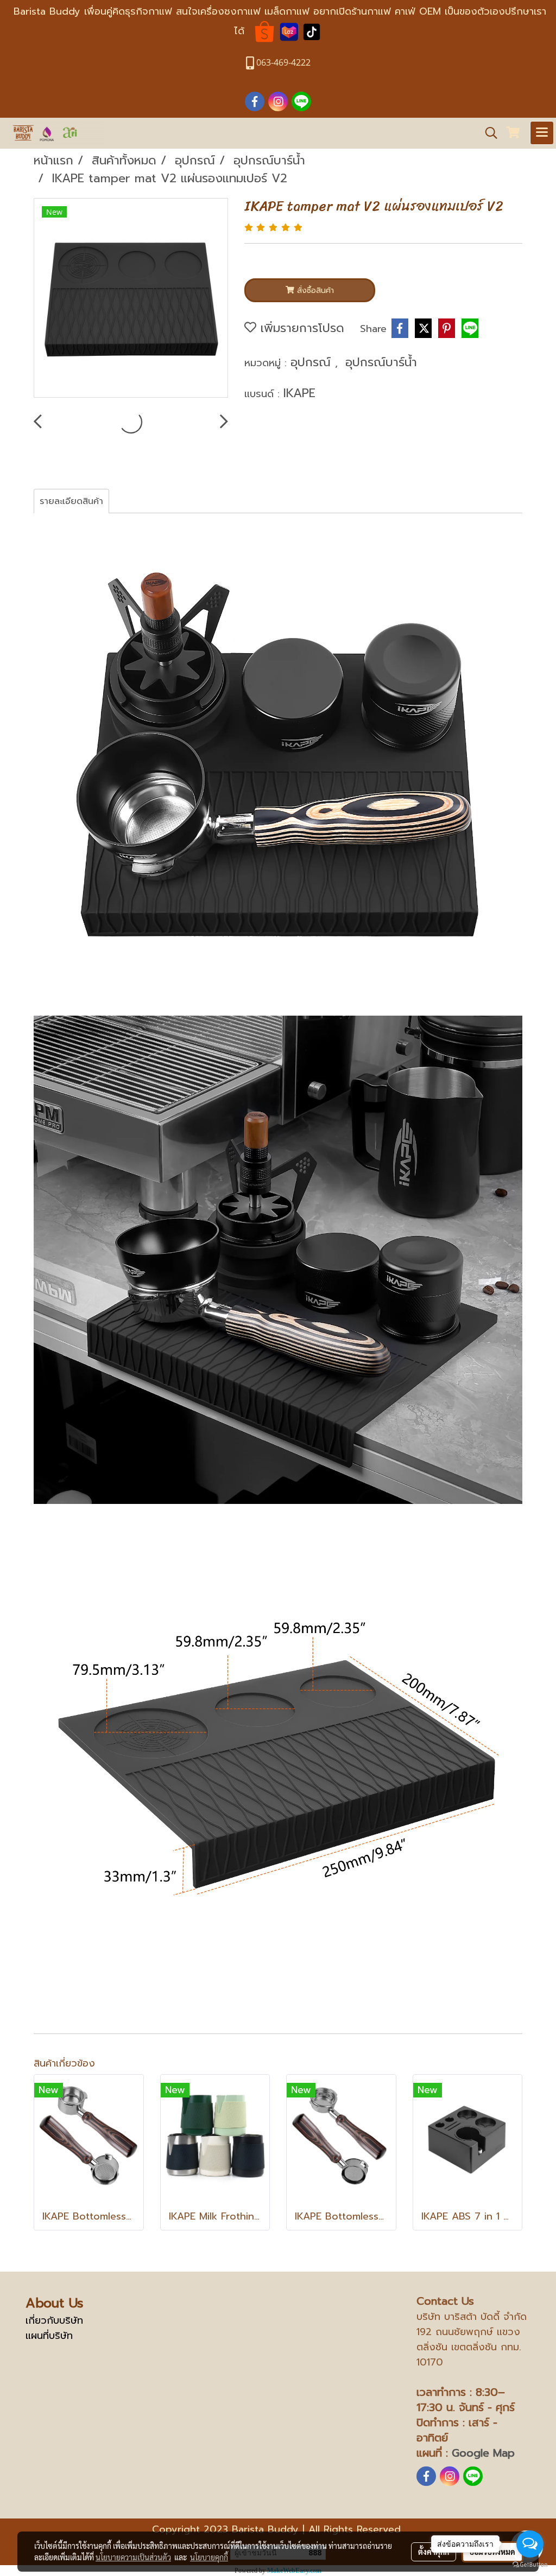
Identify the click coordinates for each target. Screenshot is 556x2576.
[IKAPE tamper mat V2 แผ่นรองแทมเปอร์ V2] (131, 298)
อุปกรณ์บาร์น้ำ (381, 362)
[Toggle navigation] (542, 133)
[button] (488, 133)
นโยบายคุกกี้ (209, 2557)
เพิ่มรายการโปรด (300, 328)
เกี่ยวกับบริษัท (54, 2320)
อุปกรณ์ (313, 362)
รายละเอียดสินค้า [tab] (71, 501)
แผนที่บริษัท (49, 2336)
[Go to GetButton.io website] (530, 2565)
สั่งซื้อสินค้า (314, 291)
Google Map (483, 2453)
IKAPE (299, 393)
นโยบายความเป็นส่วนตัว (133, 2557)
